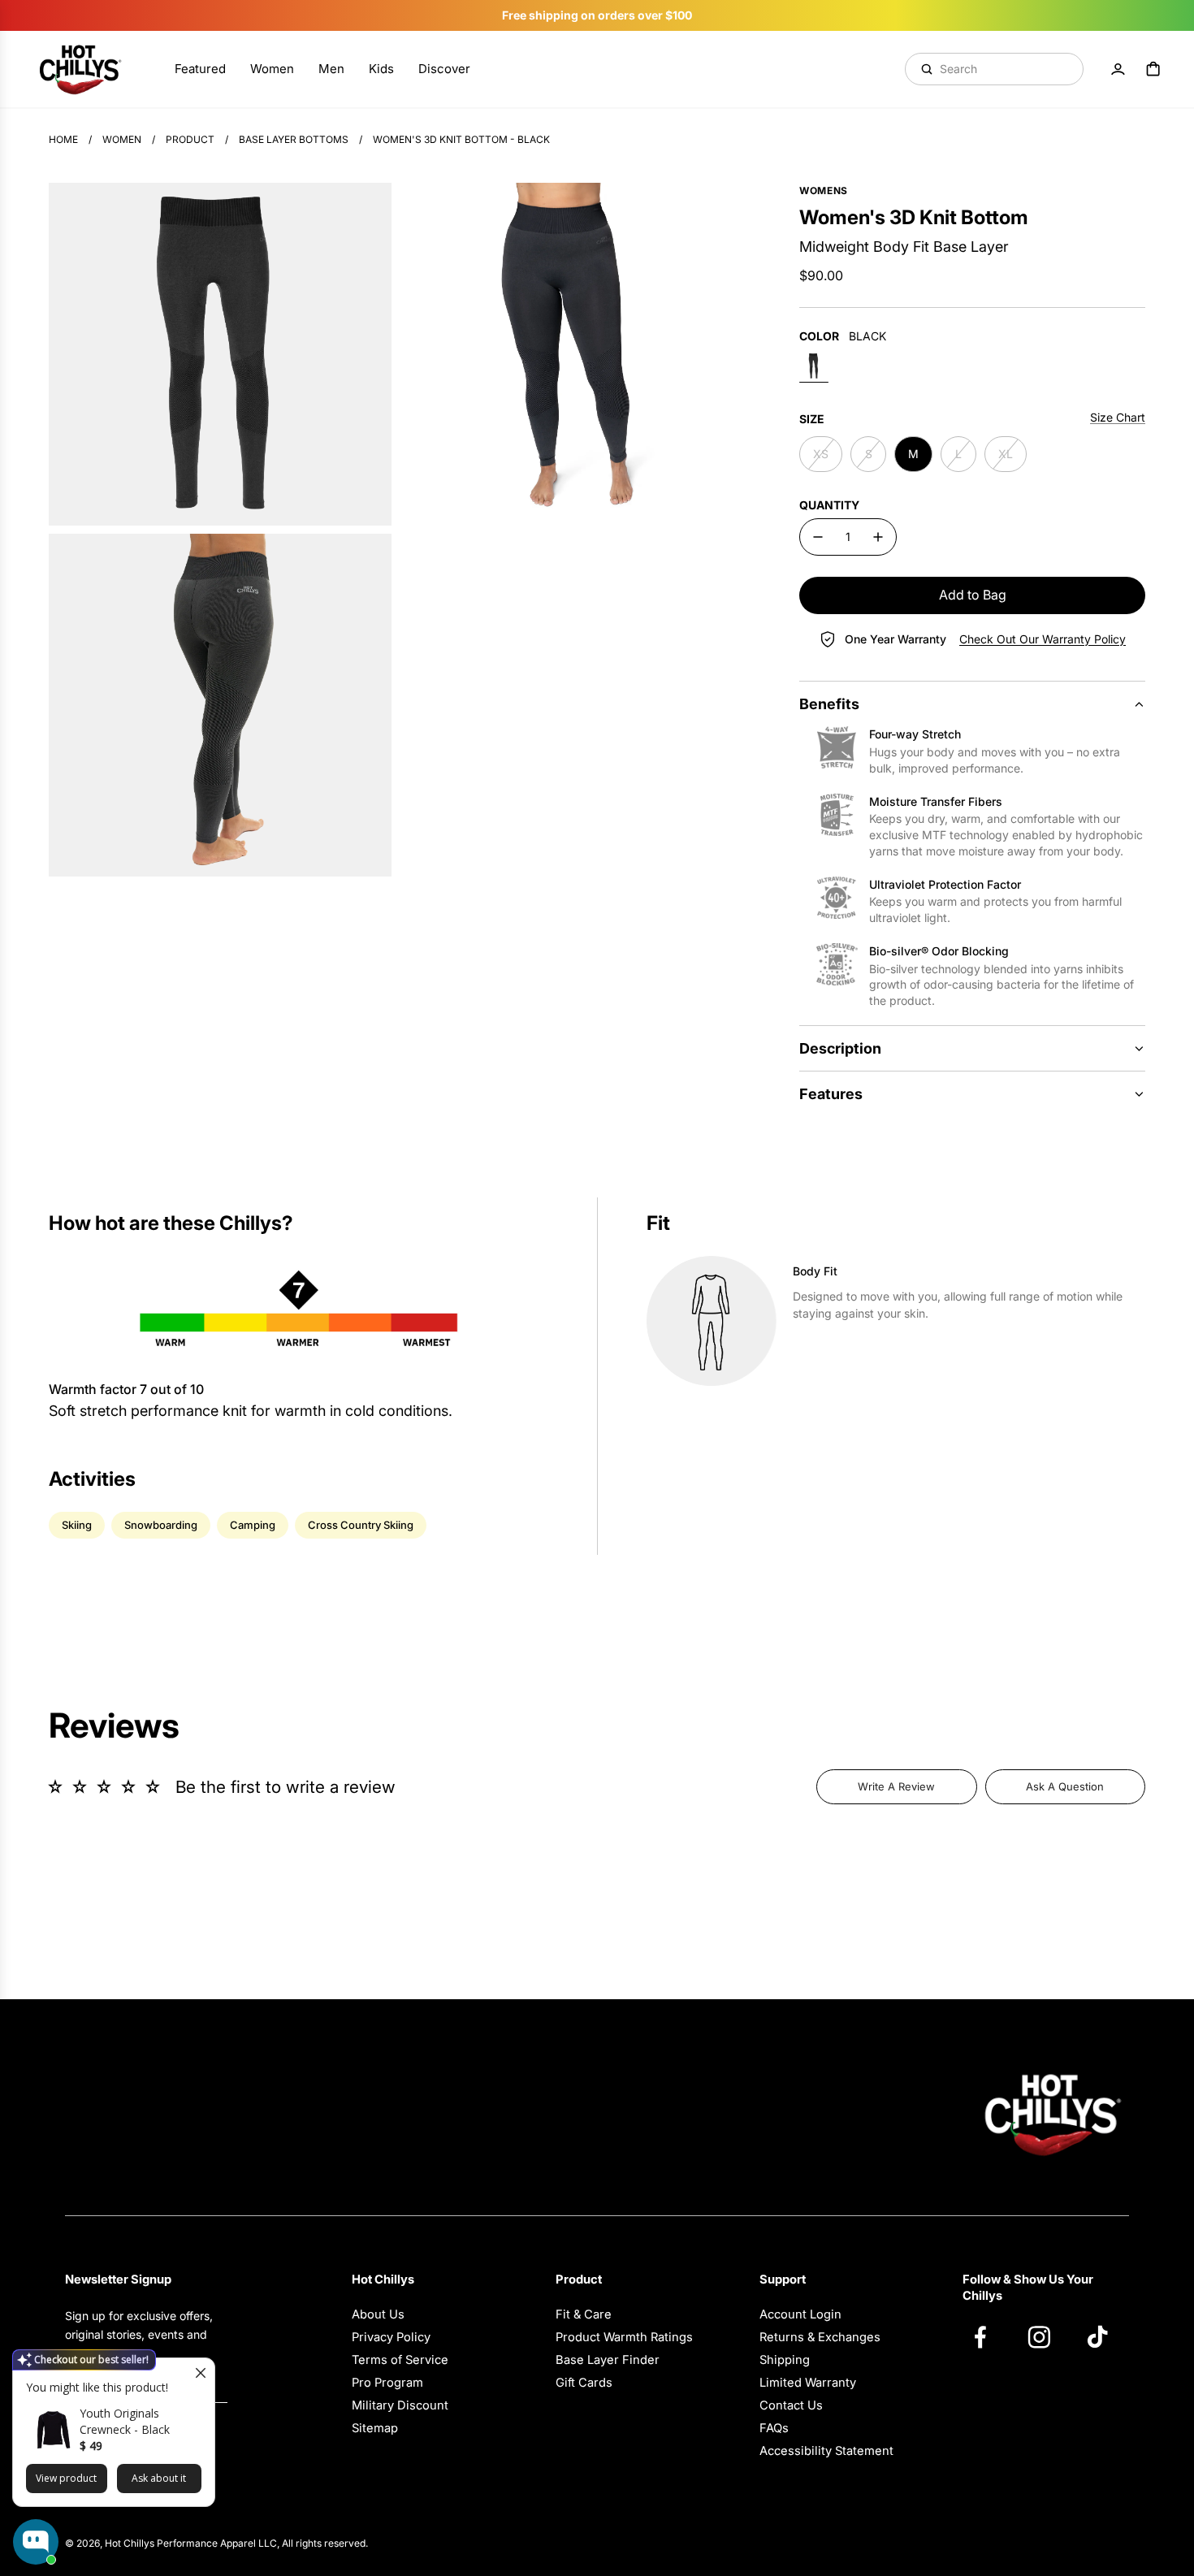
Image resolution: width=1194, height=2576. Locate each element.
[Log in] (1118, 69)
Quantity (829, 505)
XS (821, 454)
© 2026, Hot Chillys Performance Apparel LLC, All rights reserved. (216, 2543)
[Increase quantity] (878, 537)
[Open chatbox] (36, 2542)
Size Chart (1118, 417)
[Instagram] (1047, 2336)
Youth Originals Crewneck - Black (125, 2421)
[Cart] (1153, 69)
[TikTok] (1105, 2336)
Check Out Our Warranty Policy (1043, 639)
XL (1006, 454)
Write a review (896, 1786)
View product (66, 2478)
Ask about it (159, 2478)
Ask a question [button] (1065, 1786)
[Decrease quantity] (818, 537)
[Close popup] (200, 2373)
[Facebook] (989, 2336)
